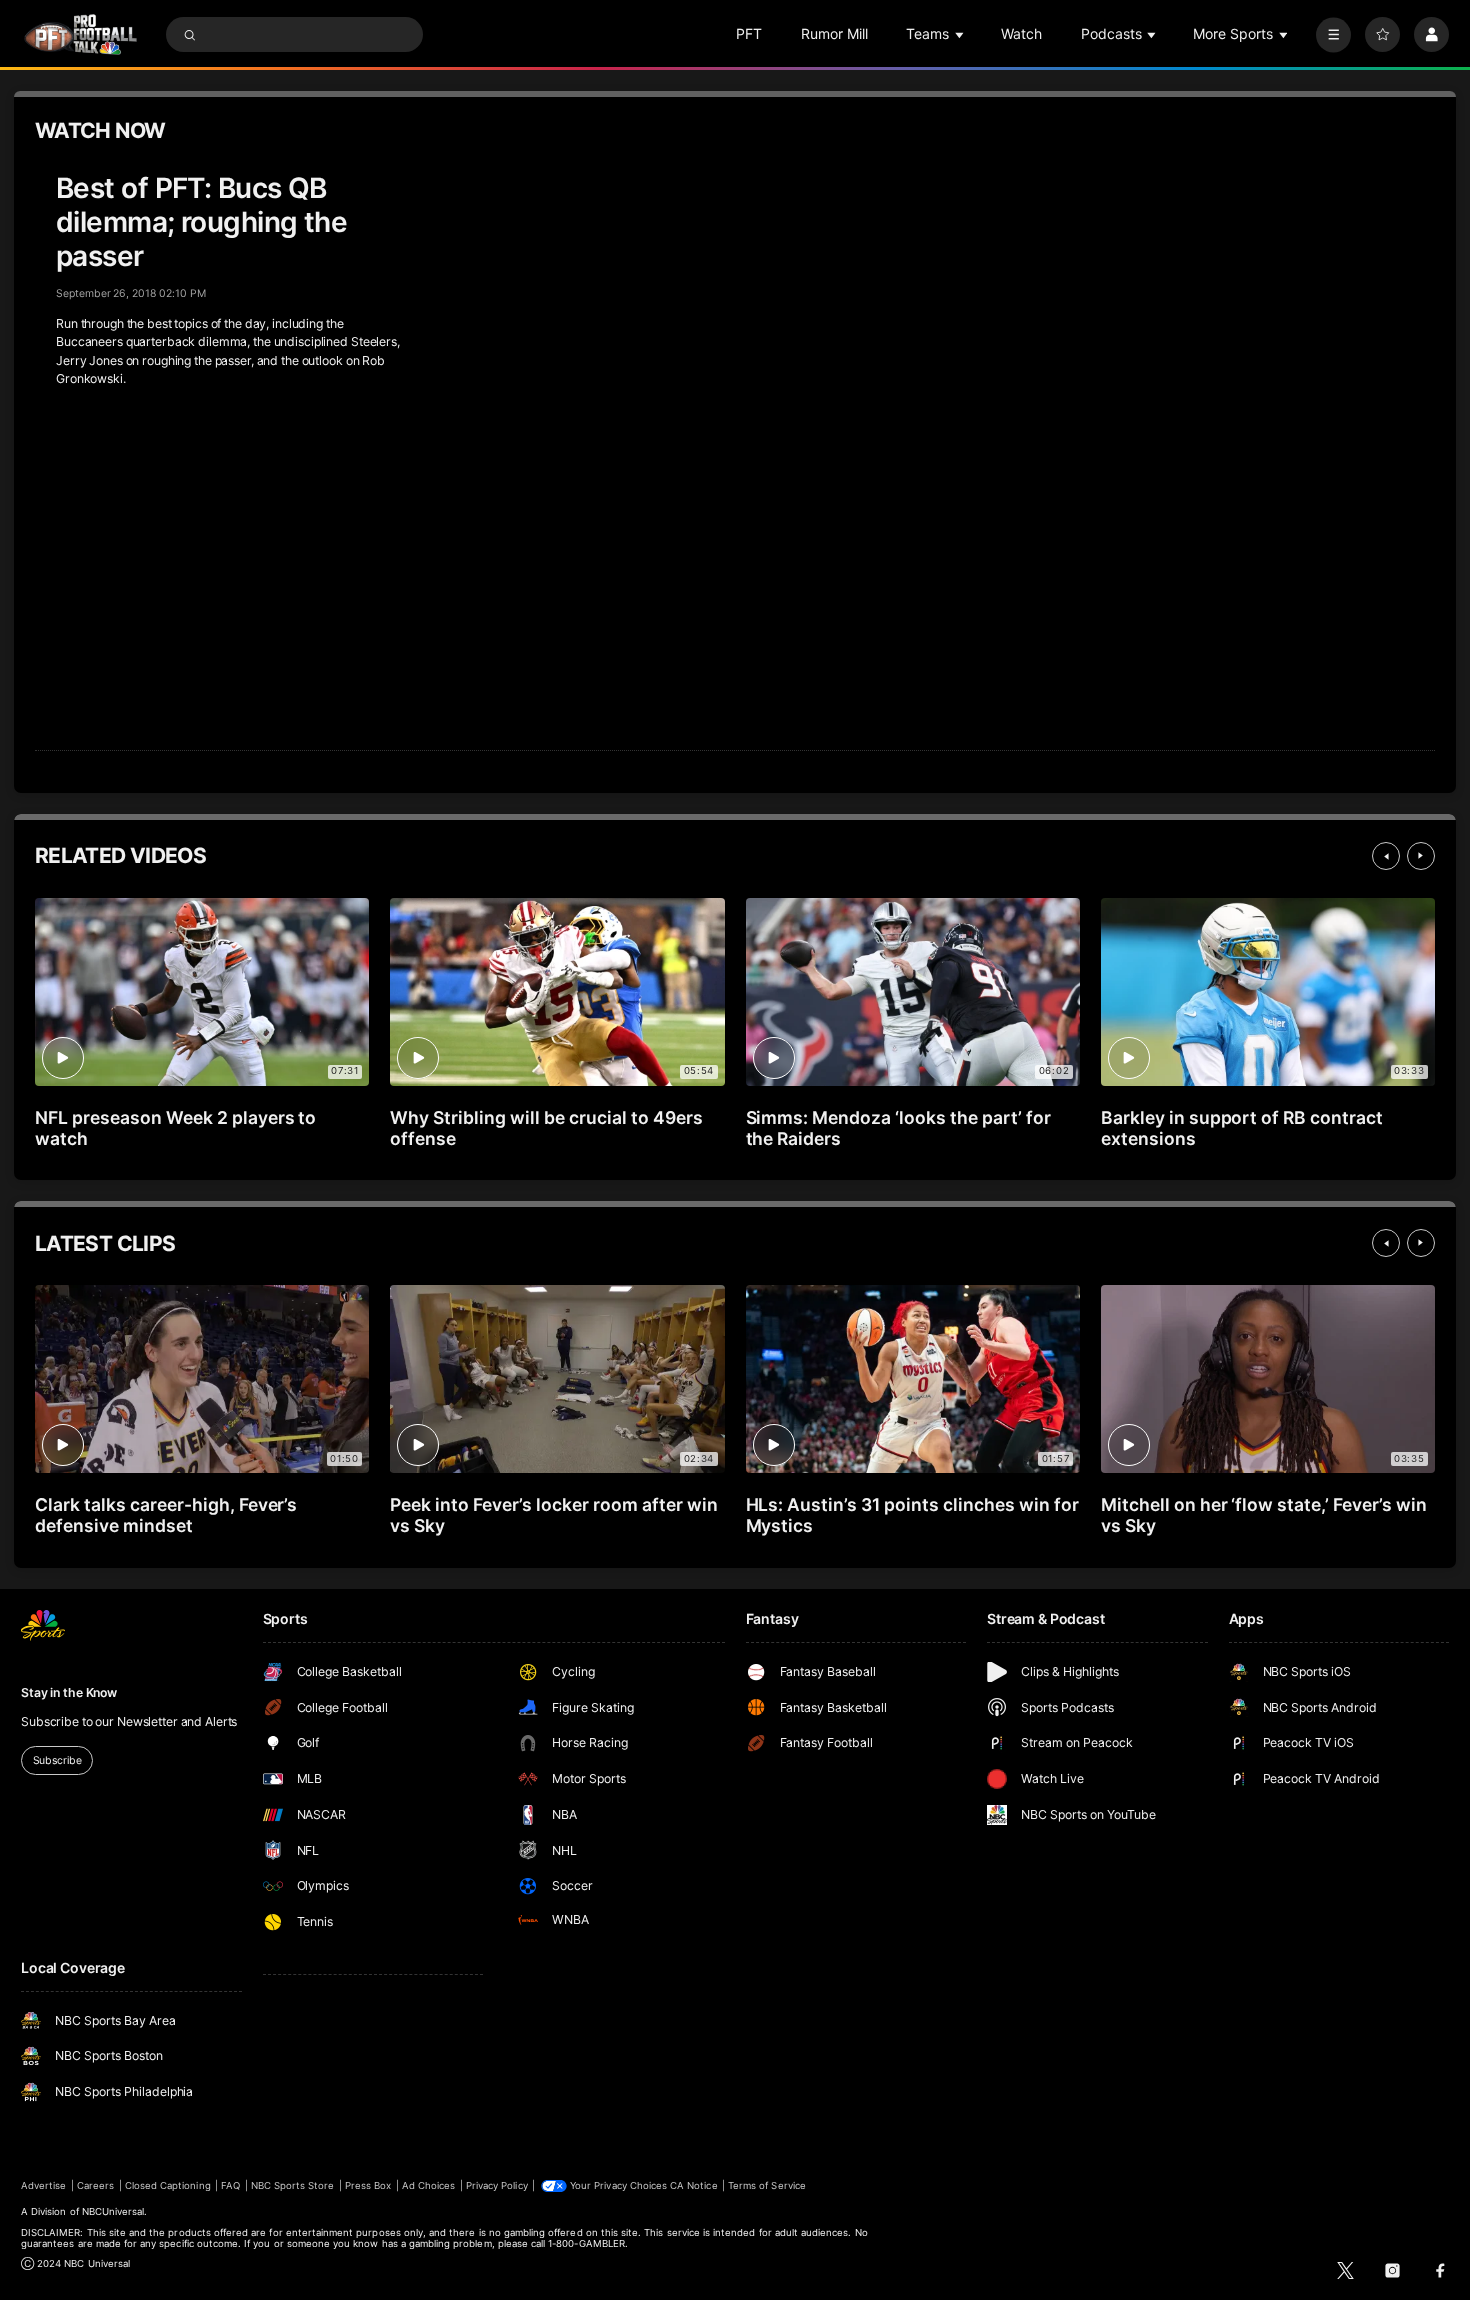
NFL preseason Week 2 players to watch (175, 1128)
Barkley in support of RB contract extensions (1242, 1128)
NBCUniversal (113, 2211)
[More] (1333, 34)
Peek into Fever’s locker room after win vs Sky (553, 1515)
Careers (95, 2185)
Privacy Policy (497, 2185)
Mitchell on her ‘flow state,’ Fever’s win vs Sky (1264, 1515)
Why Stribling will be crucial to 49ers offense (546, 1128)
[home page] (80, 34)
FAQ (230, 2185)
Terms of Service (767, 2185)
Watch (1021, 33)
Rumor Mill (834, 33)
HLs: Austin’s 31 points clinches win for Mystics (912, 1515)
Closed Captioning (168, 2185)
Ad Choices (428, 2185)
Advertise (43, 2185)
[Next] (1421, 856)
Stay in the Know (69, 1692)
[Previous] (1386, 856)
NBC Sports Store (293, 2185)
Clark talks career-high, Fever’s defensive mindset (166, 1515)
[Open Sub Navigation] (961, 34)
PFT (749, 33)
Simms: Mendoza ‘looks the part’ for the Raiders (898, 1128)
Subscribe (57, 1760)
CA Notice (693, 2185)
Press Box (368, 2185)
